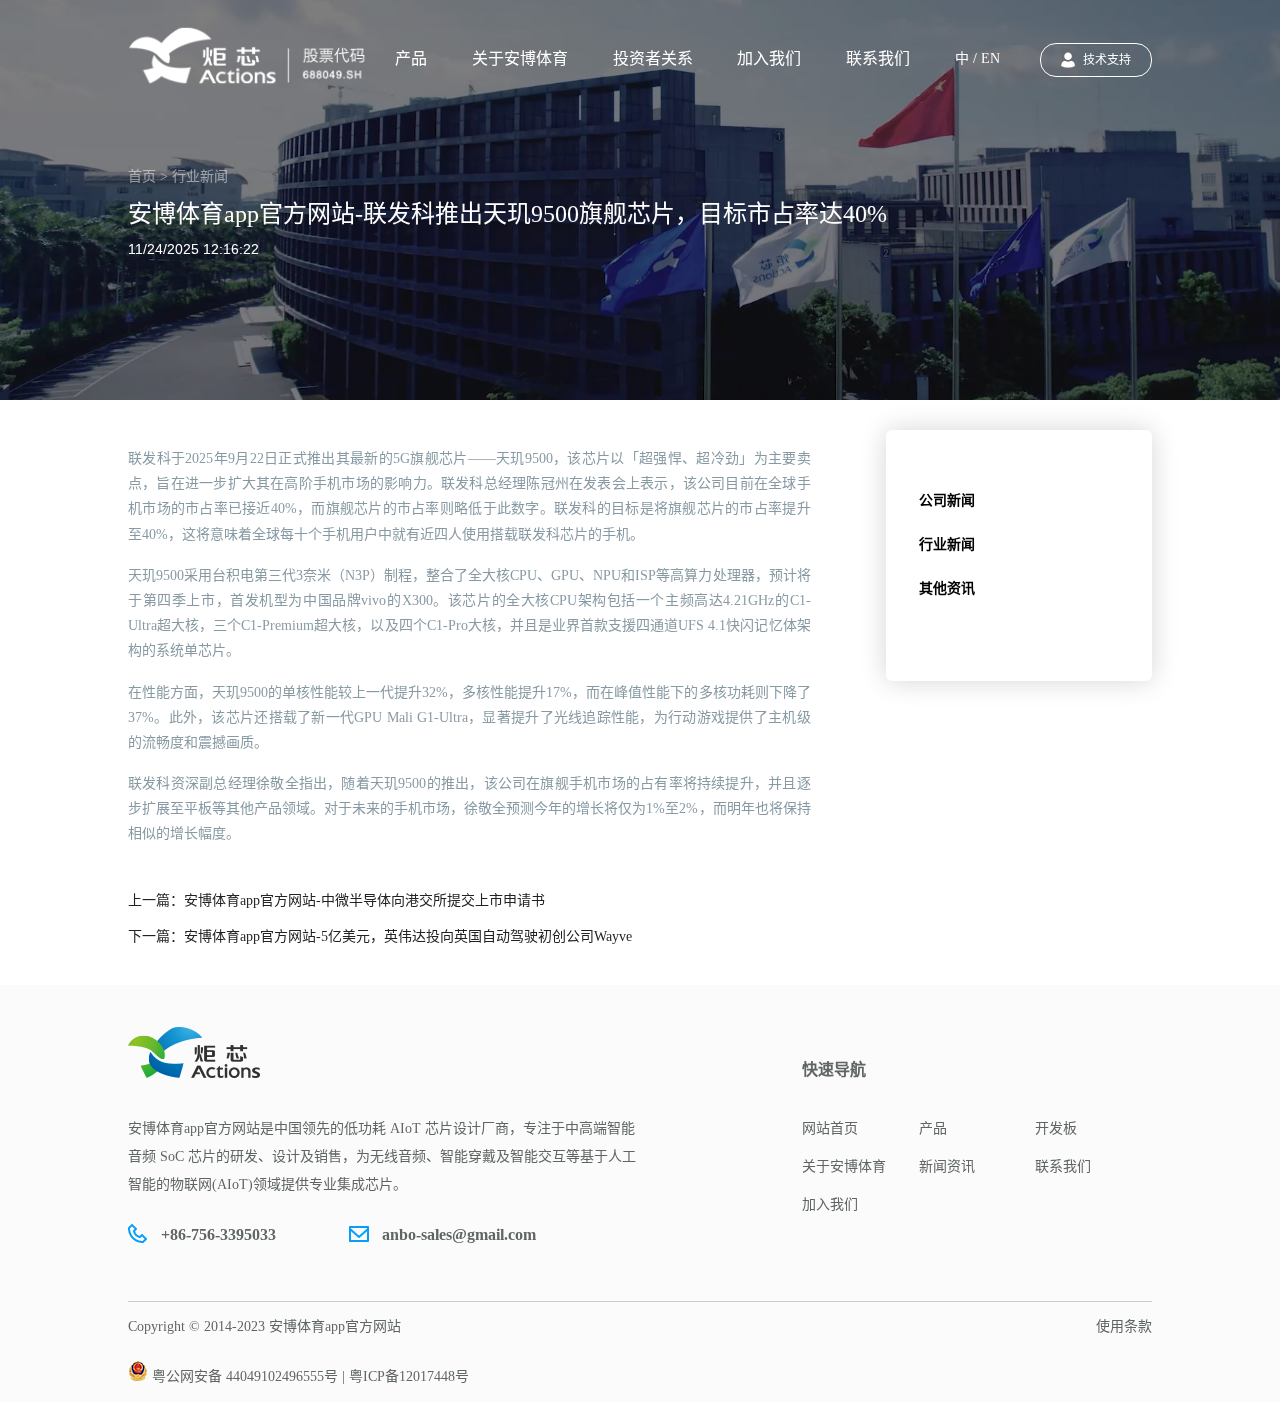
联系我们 (878, 58)
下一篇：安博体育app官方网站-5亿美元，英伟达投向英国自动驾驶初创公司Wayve (380, 936)
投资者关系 (653, 58)
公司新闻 (947, 500)
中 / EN (977, 58)
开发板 (1056, 1128)
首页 (142, 176)
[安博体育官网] (253, 56)
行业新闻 (947, 544)
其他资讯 (947, 588)
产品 (411, 58)
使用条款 (1124, 1326)
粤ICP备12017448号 (409, 1376)
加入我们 (769, 58)
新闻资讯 (947, 1166)
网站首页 (830, 1128)
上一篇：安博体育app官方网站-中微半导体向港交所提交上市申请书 (336, 900)
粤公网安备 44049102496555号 (245, 1376)
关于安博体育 (520, 58)
